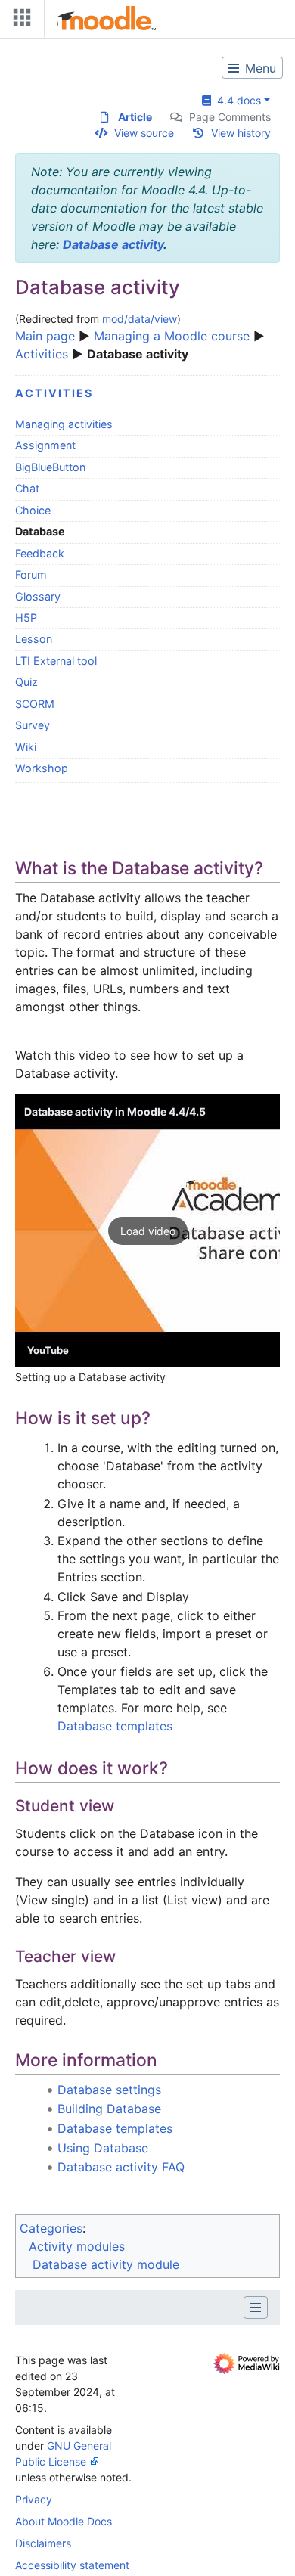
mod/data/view (140, 319)
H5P (26, 618)
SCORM (35, 704)
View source (144, 133)
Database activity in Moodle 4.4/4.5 (115, 1111)
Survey (33, 725)
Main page (45, 336)
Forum (31, 574)
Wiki (26, 747)
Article (135, 117)
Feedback (40, 553)
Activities (42, 354)
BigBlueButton (50, 467)
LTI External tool (56, 661)
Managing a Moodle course (172, 336)
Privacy (34, 2499)
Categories (51, 2228)
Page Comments (230, 117)
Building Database (109, 2109)
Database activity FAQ (121, 2167)
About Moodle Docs (64, 2521)
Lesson (34, 639)
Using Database (103, 2148)
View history (241, 133)
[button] (147, 1231)
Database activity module (106, 2264)
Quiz (26, 682)
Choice (33, 510)
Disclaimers (43, 2543)
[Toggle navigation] (19, 21)
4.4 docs (236, 100)
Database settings (109, 2090)
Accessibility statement (72, 2565)
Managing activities (64, 424)
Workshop (42, 768)
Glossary (38, 596)
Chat (27, 488)
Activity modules (77, 2246)
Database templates (115, 1726)
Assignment (45, 445)
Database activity (113, 244)
